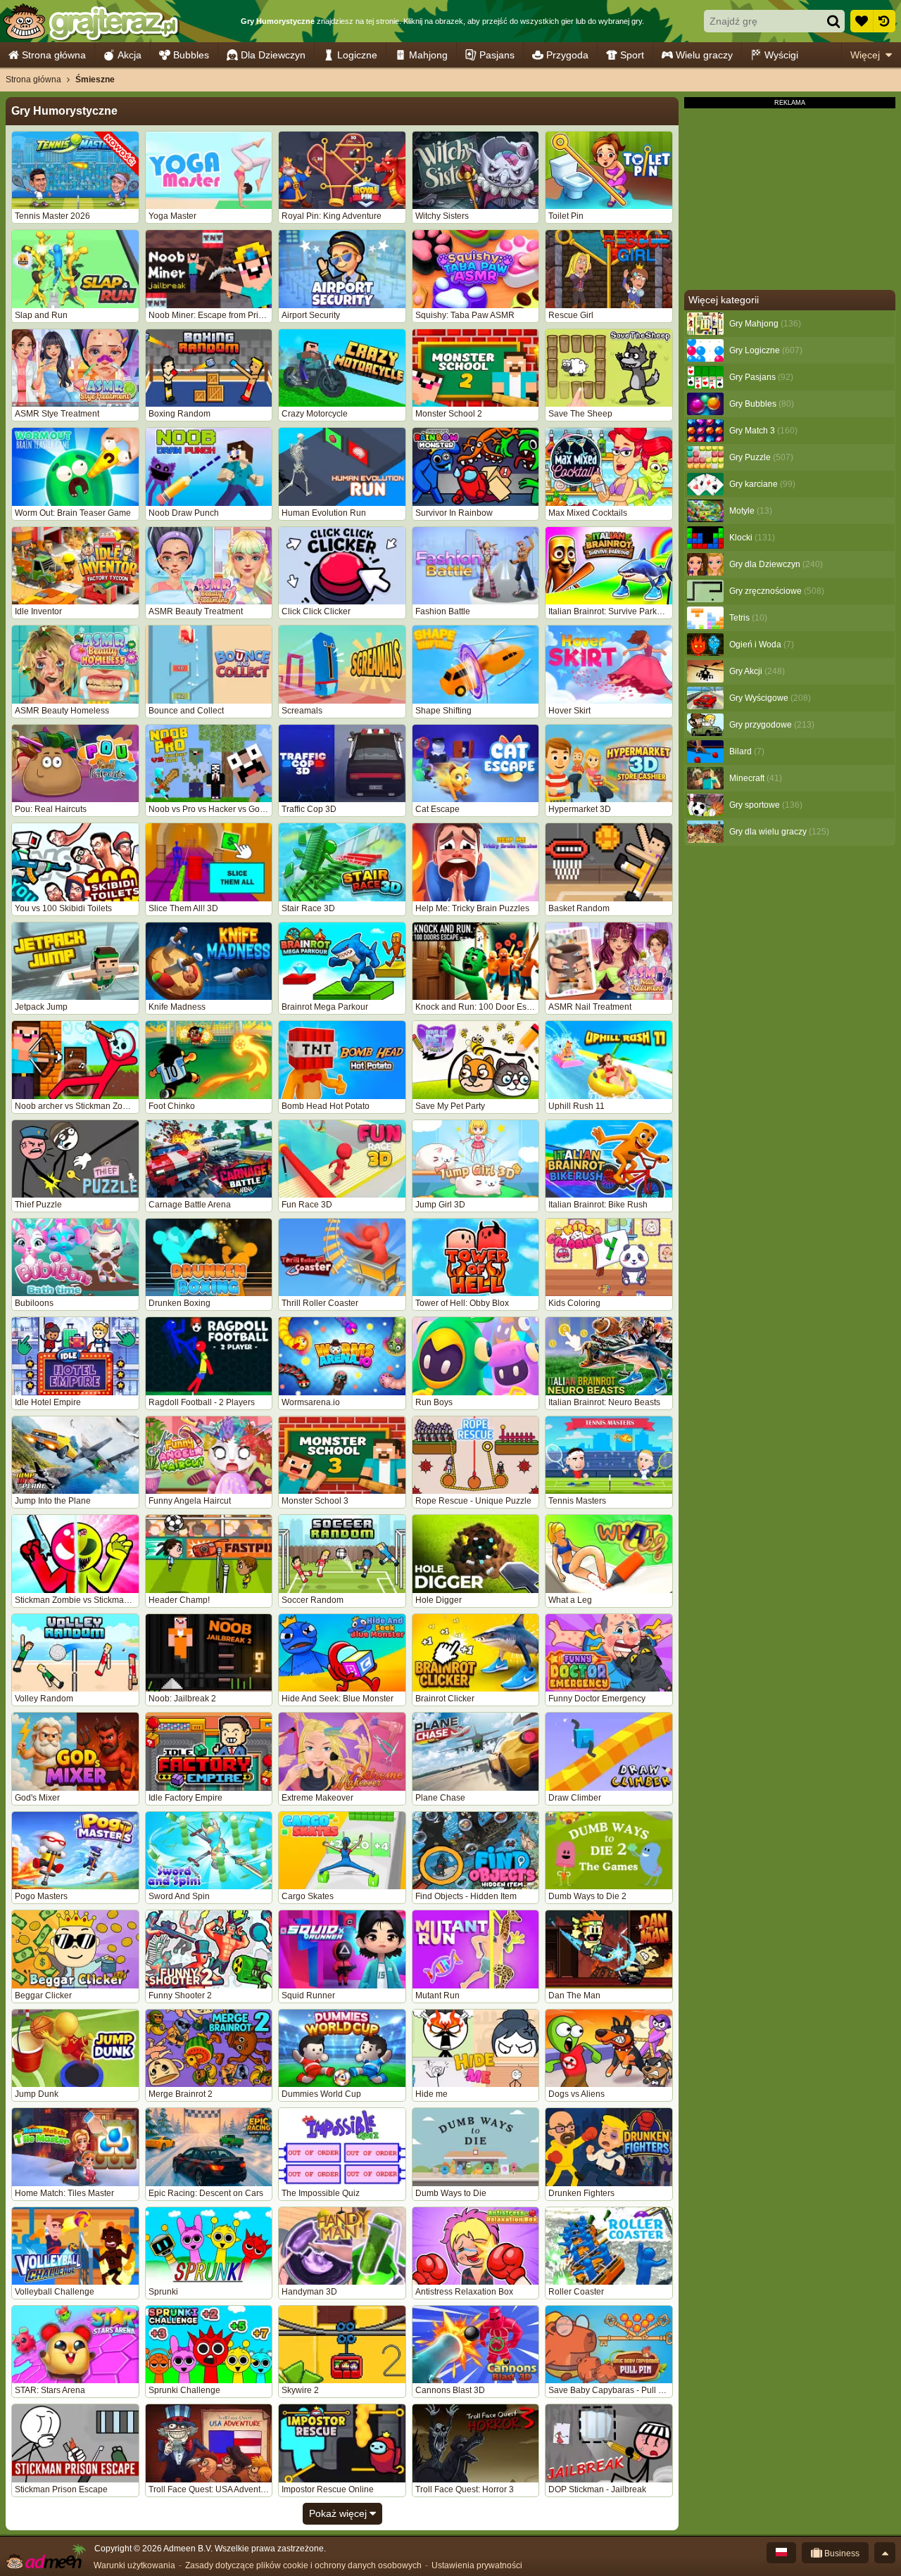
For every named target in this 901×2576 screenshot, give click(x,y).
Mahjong (428, 55)
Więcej (865, 55)
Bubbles (191, 55)
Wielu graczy (704, 55)
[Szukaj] (833, 21)
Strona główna (54, 55)
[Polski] (781, 2553)
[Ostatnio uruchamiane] (884, 21)
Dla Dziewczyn (273, 55)
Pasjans (497, 55)
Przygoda (567, 55)
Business (841, 2553)
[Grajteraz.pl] (90, 21)
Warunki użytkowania (134, 2565)
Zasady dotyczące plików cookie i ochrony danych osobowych (303, 2565)
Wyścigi (781, 55)
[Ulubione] (862, 21)
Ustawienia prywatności (477, 2565)
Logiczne (357, 55)
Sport (632, 55)
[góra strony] (885, 2553)
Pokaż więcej (339, 2513)
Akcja (130, 55)
